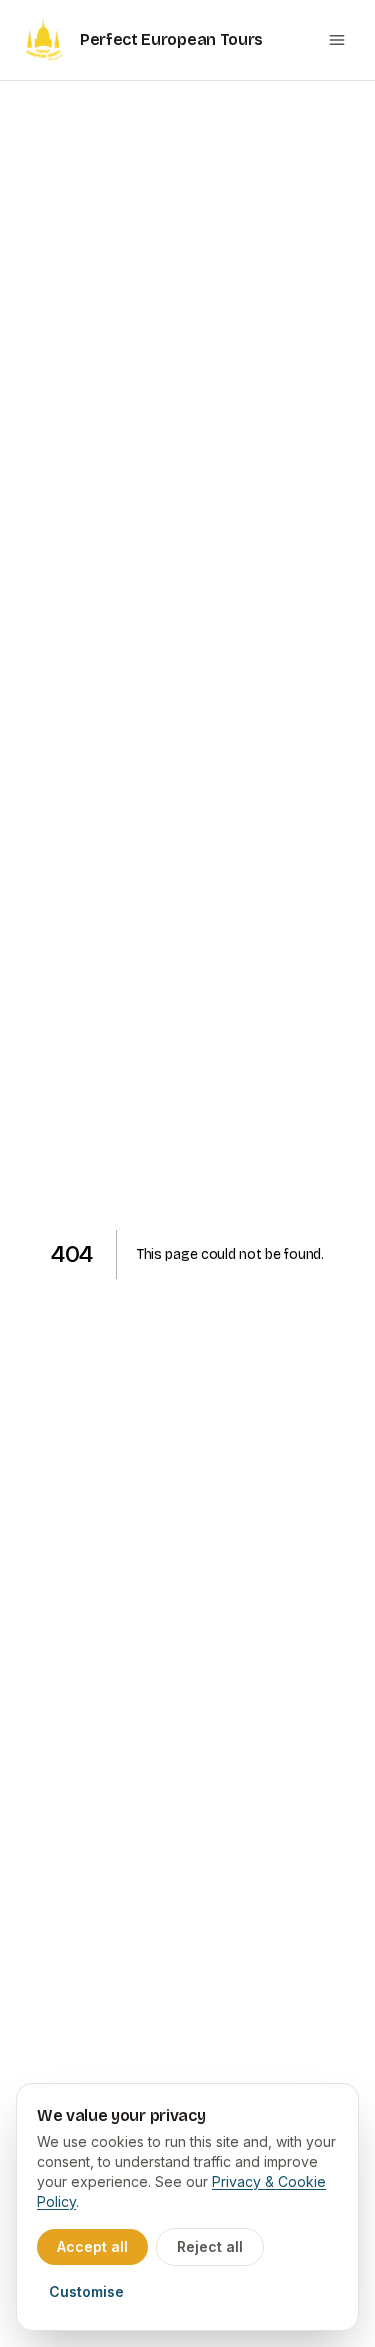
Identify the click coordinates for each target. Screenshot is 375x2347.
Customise (86, 2291)
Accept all (92, 2246)
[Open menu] (337, 40)
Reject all (210, 2246)
